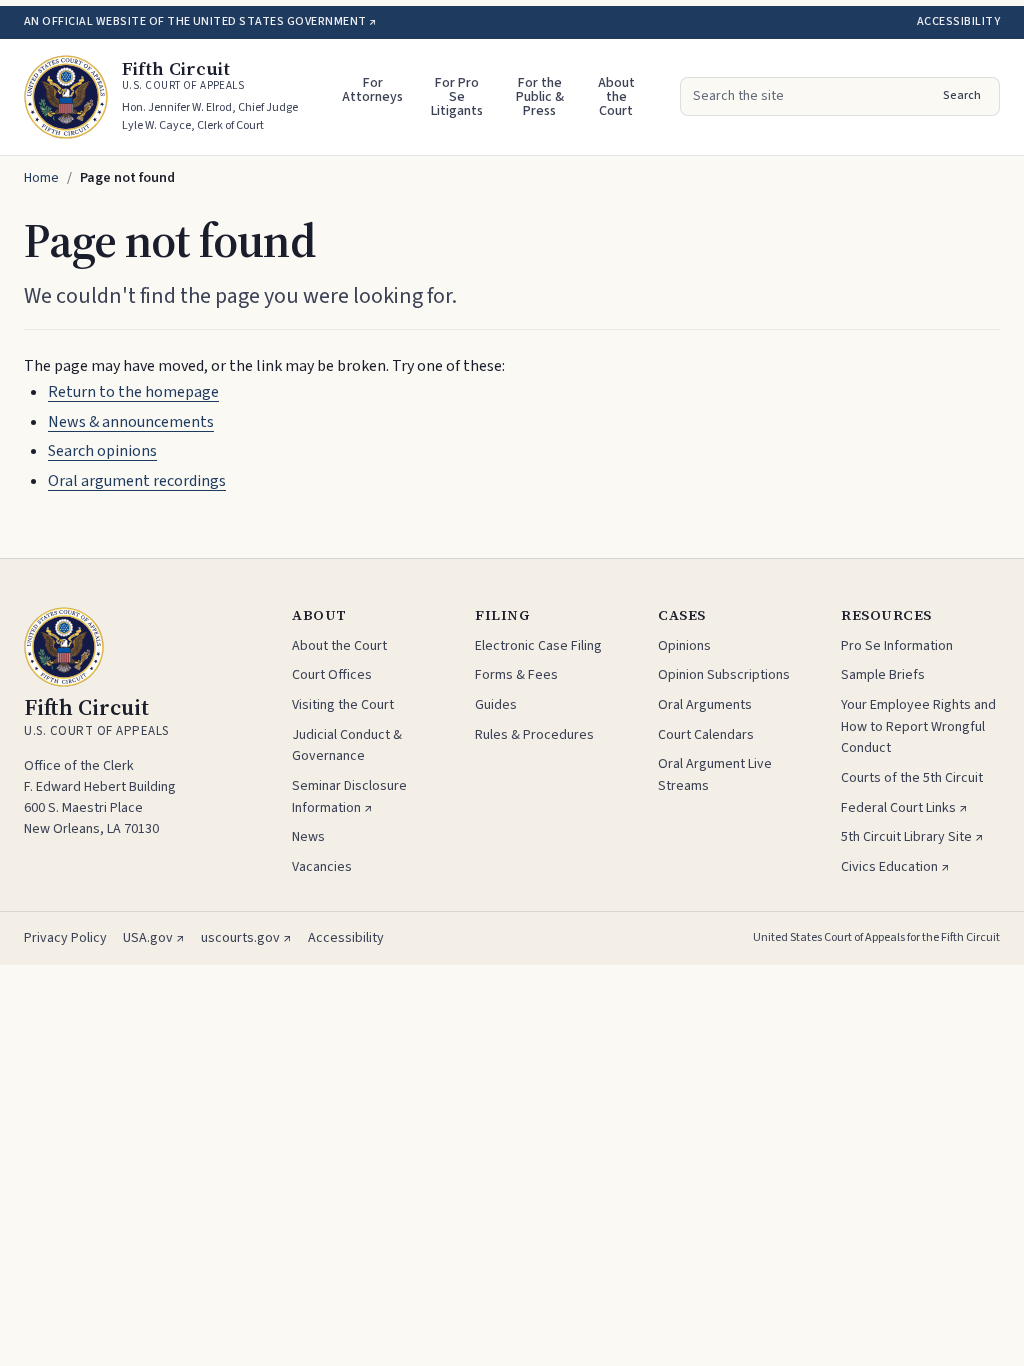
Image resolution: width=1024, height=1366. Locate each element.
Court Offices (332, 675)
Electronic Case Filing (538, 646)
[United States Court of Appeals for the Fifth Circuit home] (66, 97)
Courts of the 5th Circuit (912, 778)
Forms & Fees (516, 675)
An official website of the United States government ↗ (200, 21)
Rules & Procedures (534, 735)
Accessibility (958, 21)
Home (41, 178)
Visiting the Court (343, 705)
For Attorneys (372, 90)
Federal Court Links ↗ (904, 808)
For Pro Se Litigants (457, 97)
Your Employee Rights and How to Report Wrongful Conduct (918, 726)
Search (962, 95)
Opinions (684, 646)
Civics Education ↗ (895, 867)
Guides (496, 705)
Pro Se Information (897, 646)
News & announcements (131, 422)
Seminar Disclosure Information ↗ (349, 797)
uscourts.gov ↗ (246, 938)
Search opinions (102, 451)
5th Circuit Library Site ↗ (912, 837)
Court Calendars (706, 735)
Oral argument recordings (137, 481)
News (308, 837)
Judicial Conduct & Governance (347, 746)
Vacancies (322, 867)
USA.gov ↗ (154, 938)
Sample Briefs (883, 675)
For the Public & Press (540, 97)
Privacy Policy (65, 938)
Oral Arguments (705, 705)
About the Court (616, 97)
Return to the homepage (133, 392)
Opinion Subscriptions (724, 675)
